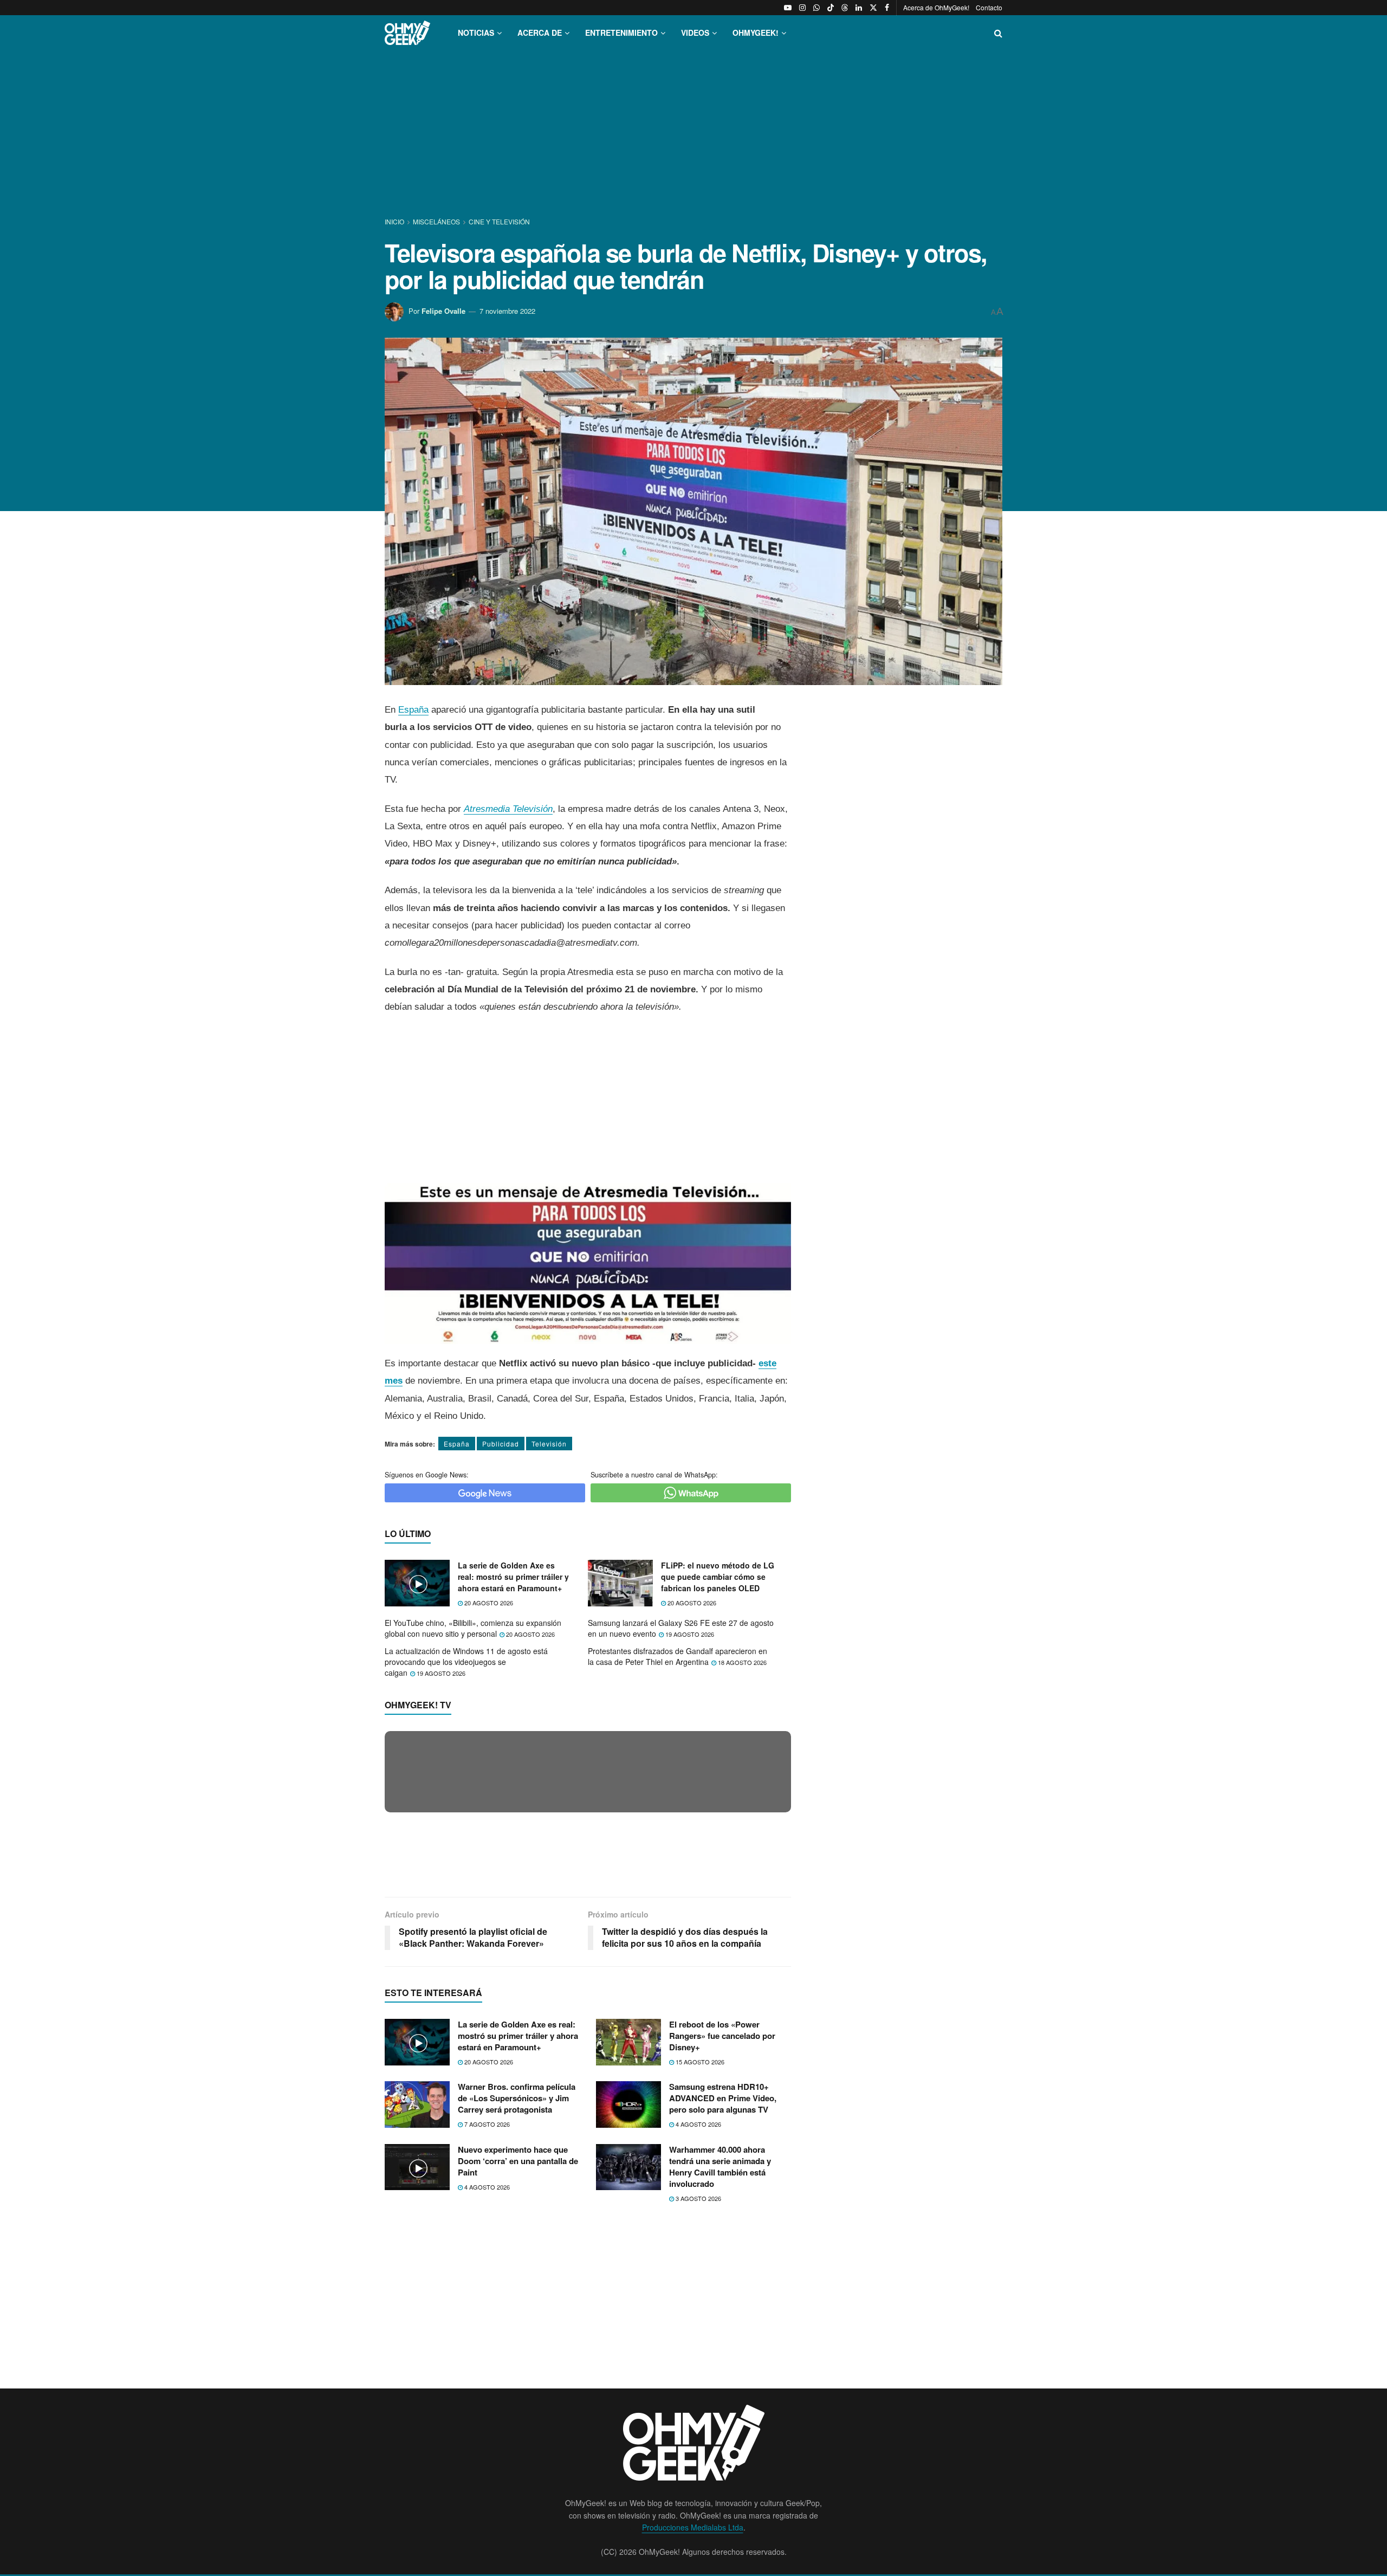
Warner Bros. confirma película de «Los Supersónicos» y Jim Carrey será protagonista (517, 2303)
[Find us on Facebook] (887, 8)
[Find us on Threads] (845, 8)
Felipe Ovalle (443, 311)
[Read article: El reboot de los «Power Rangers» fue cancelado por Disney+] (628, 2246)
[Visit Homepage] (407, 33)
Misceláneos (436, 221)
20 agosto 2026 (488, 1603)
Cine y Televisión (499, 221)
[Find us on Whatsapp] (816, 8)
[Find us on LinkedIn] (859, 8)
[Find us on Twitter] (873, 8)
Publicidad (501, 1444)
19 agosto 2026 (689, 1634)
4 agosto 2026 (698, 2329)
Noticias (476, 33)
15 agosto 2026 (699, 2266)
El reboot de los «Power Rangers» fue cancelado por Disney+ (722, 2240)
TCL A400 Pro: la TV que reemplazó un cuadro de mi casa (523, 1972)
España (413, 710)
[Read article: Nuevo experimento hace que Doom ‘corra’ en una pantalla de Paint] (417, 2372)
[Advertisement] (693, 134)
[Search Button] (998, 33)
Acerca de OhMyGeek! (936, 7)
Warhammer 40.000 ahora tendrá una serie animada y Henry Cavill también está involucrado (720, 2371)
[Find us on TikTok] (831, 8)
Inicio (395, 221)
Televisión (549, 1444)
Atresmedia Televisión (508, 809)
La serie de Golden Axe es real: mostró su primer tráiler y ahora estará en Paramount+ (513, 1577)
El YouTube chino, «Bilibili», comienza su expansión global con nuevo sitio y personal (473, 1628)
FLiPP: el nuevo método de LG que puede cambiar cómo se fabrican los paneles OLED (718, 1577)
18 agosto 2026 (741, 1662)
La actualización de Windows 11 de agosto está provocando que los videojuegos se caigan (466, 1661)
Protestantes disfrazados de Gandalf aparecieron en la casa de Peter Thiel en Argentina (678, 1656)
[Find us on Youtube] (788, 8)
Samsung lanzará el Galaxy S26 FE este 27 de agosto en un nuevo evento (681, 1628)
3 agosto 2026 (698, 2403)
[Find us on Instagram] (802, 8)
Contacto (989, 7)
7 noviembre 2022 (507, 311)
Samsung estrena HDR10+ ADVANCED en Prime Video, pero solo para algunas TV (723, 2303)
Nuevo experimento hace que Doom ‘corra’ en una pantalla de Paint (518, 2365)
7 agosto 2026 (486, 2329)
